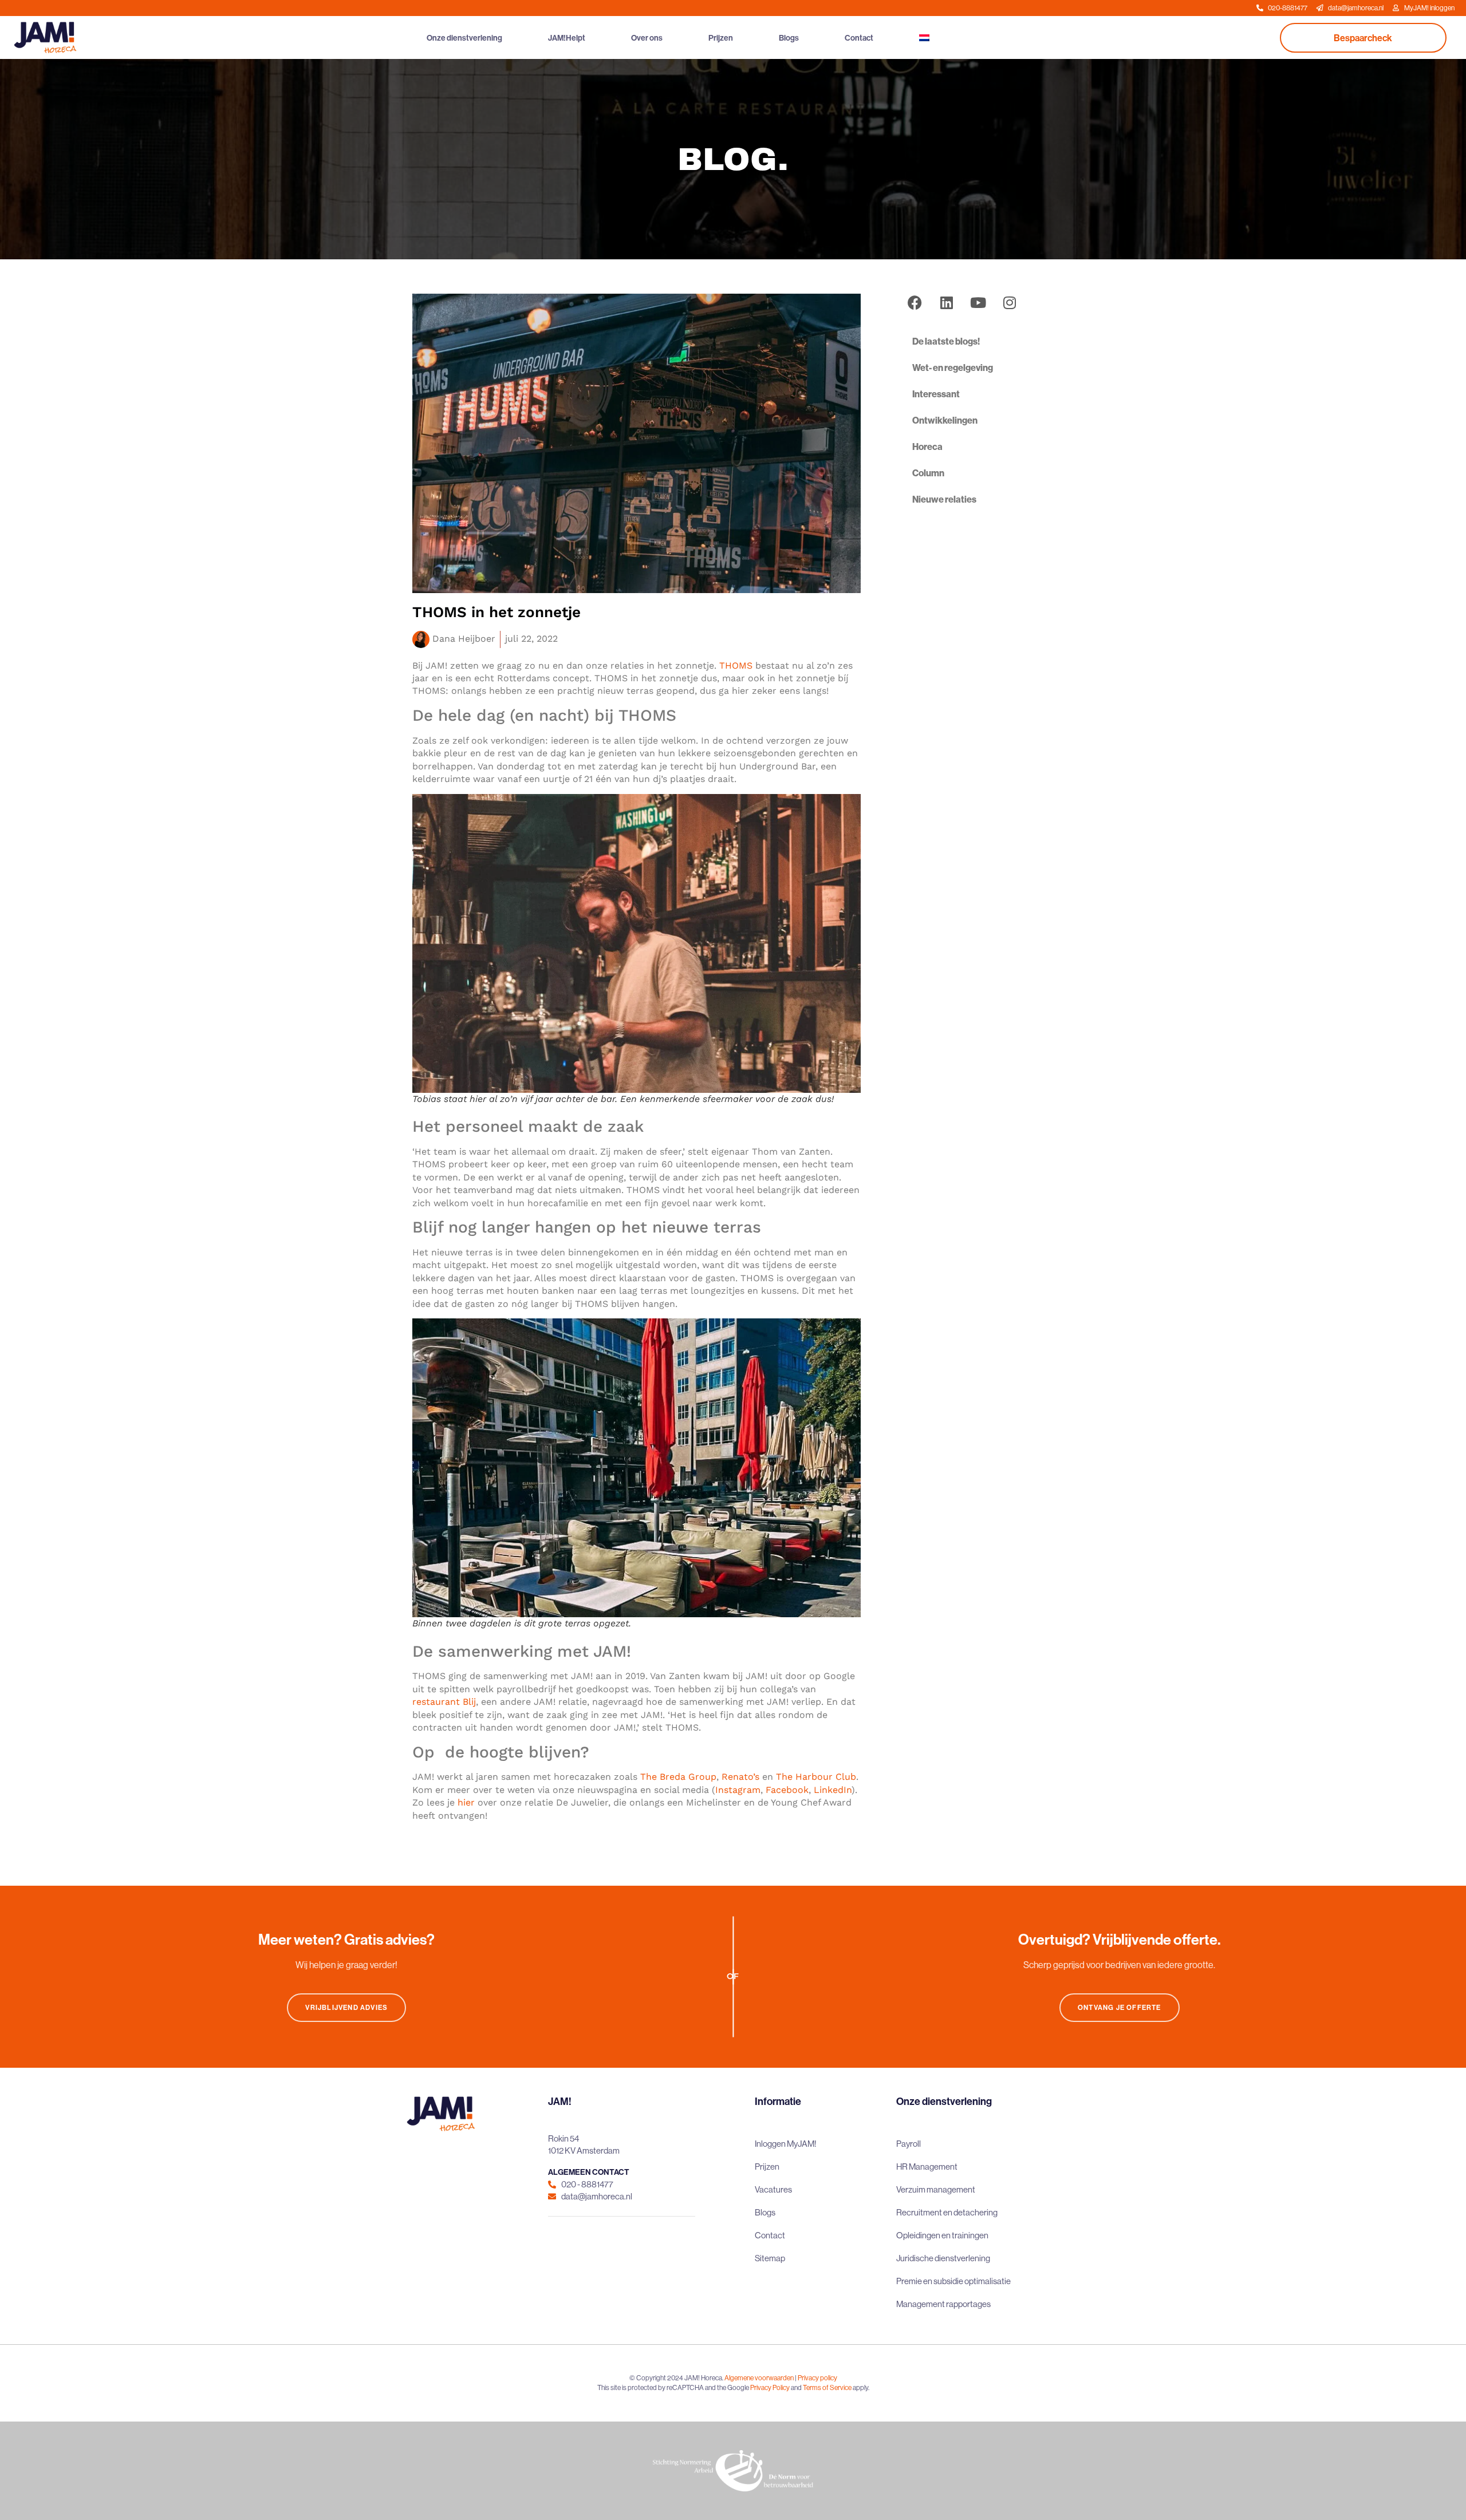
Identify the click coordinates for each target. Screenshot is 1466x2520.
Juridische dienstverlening (943, 2258)
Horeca (927, 447)
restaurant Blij (444, 1702)
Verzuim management (936, 2189)
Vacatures (773, 2189)
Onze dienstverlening (464, 38)
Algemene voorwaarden (759, 2378)
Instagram (738, 1790)
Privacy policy (817, 2378)
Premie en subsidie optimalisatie (953, 2281)
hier (466, 1802)
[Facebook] (915, 302)
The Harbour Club (816, 1777)
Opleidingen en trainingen (942, 2235)
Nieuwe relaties (944, 499)
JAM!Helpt (567, 38)
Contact (859, 38)
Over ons (647, 38)
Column (928, 473)
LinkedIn (833, 1790)
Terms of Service (827, 2387)
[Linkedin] (947, 302)
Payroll (909, 2144)
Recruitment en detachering (947, 2212)
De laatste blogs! (946, 341)
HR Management (927, 2167)
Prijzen (721, 38)
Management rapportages (943, 2304)
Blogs (789, 38)
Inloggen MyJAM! (786, 2144)
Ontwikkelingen (945, 420)
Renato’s (740, 1777)
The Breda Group (678, 1777)
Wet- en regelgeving (953, 368)
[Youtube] (978, 302)
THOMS (736, 665)
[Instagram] (1010, 302)
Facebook (787, 1790)
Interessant (936, 394)
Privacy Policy (770, 2387)
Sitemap (770, 2258)
